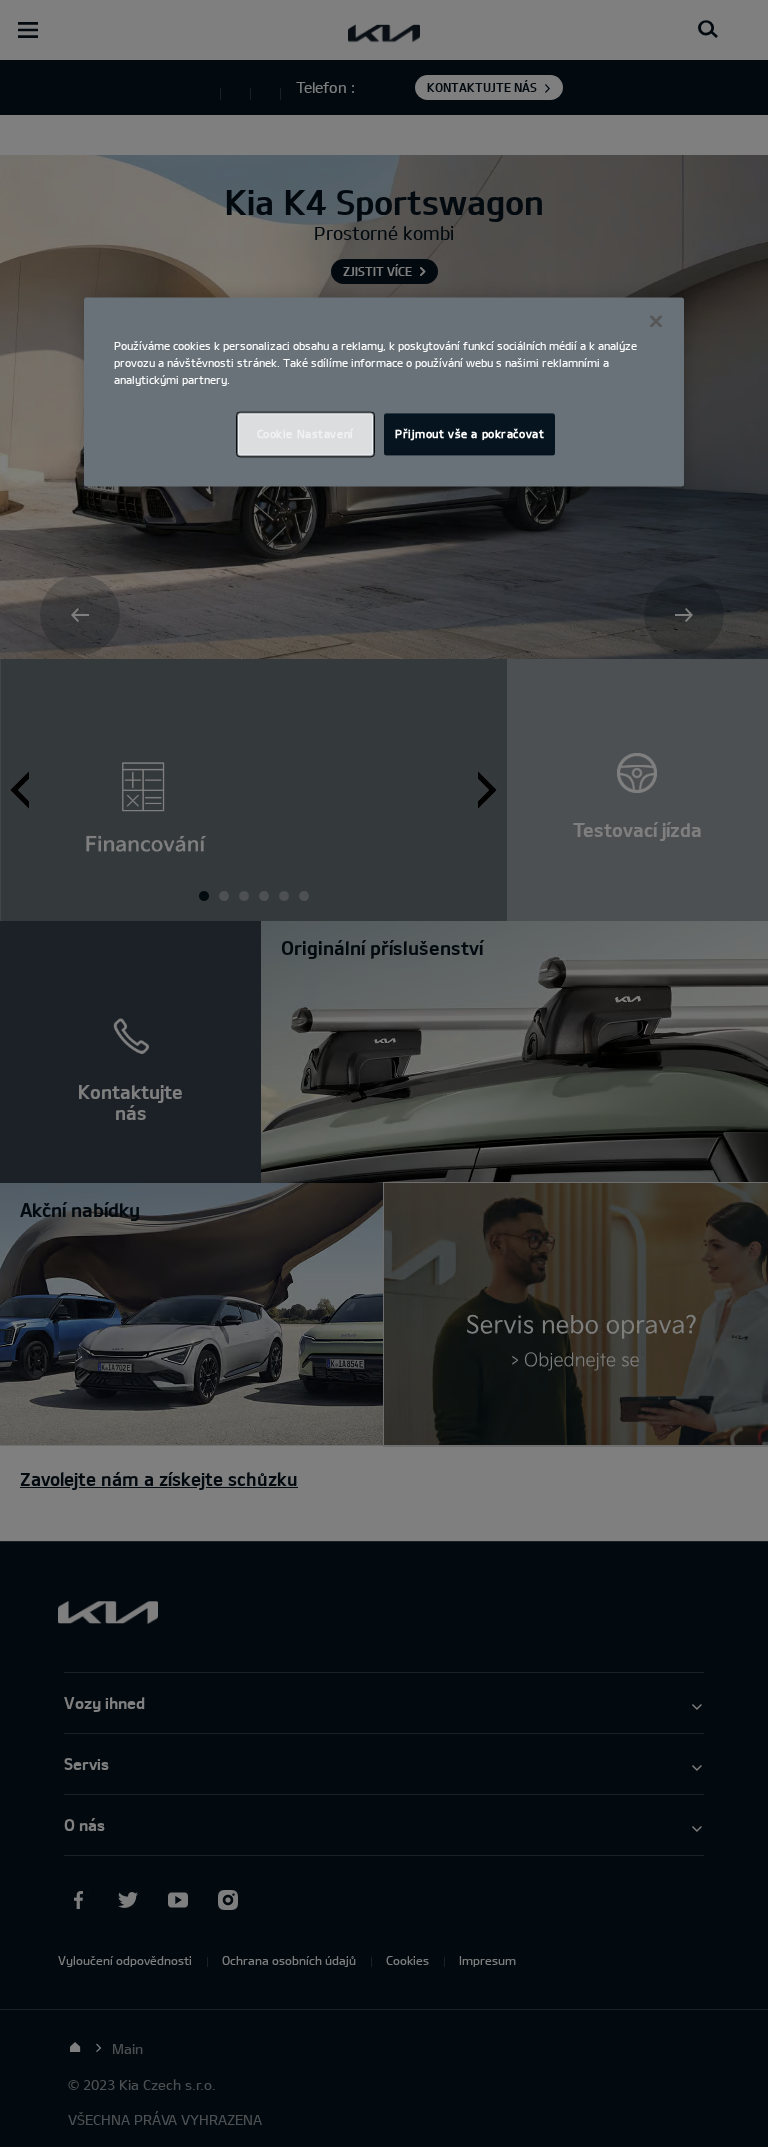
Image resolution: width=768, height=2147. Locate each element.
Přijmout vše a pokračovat (469, 434)
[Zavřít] (656, 321)
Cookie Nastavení (305, 434)
